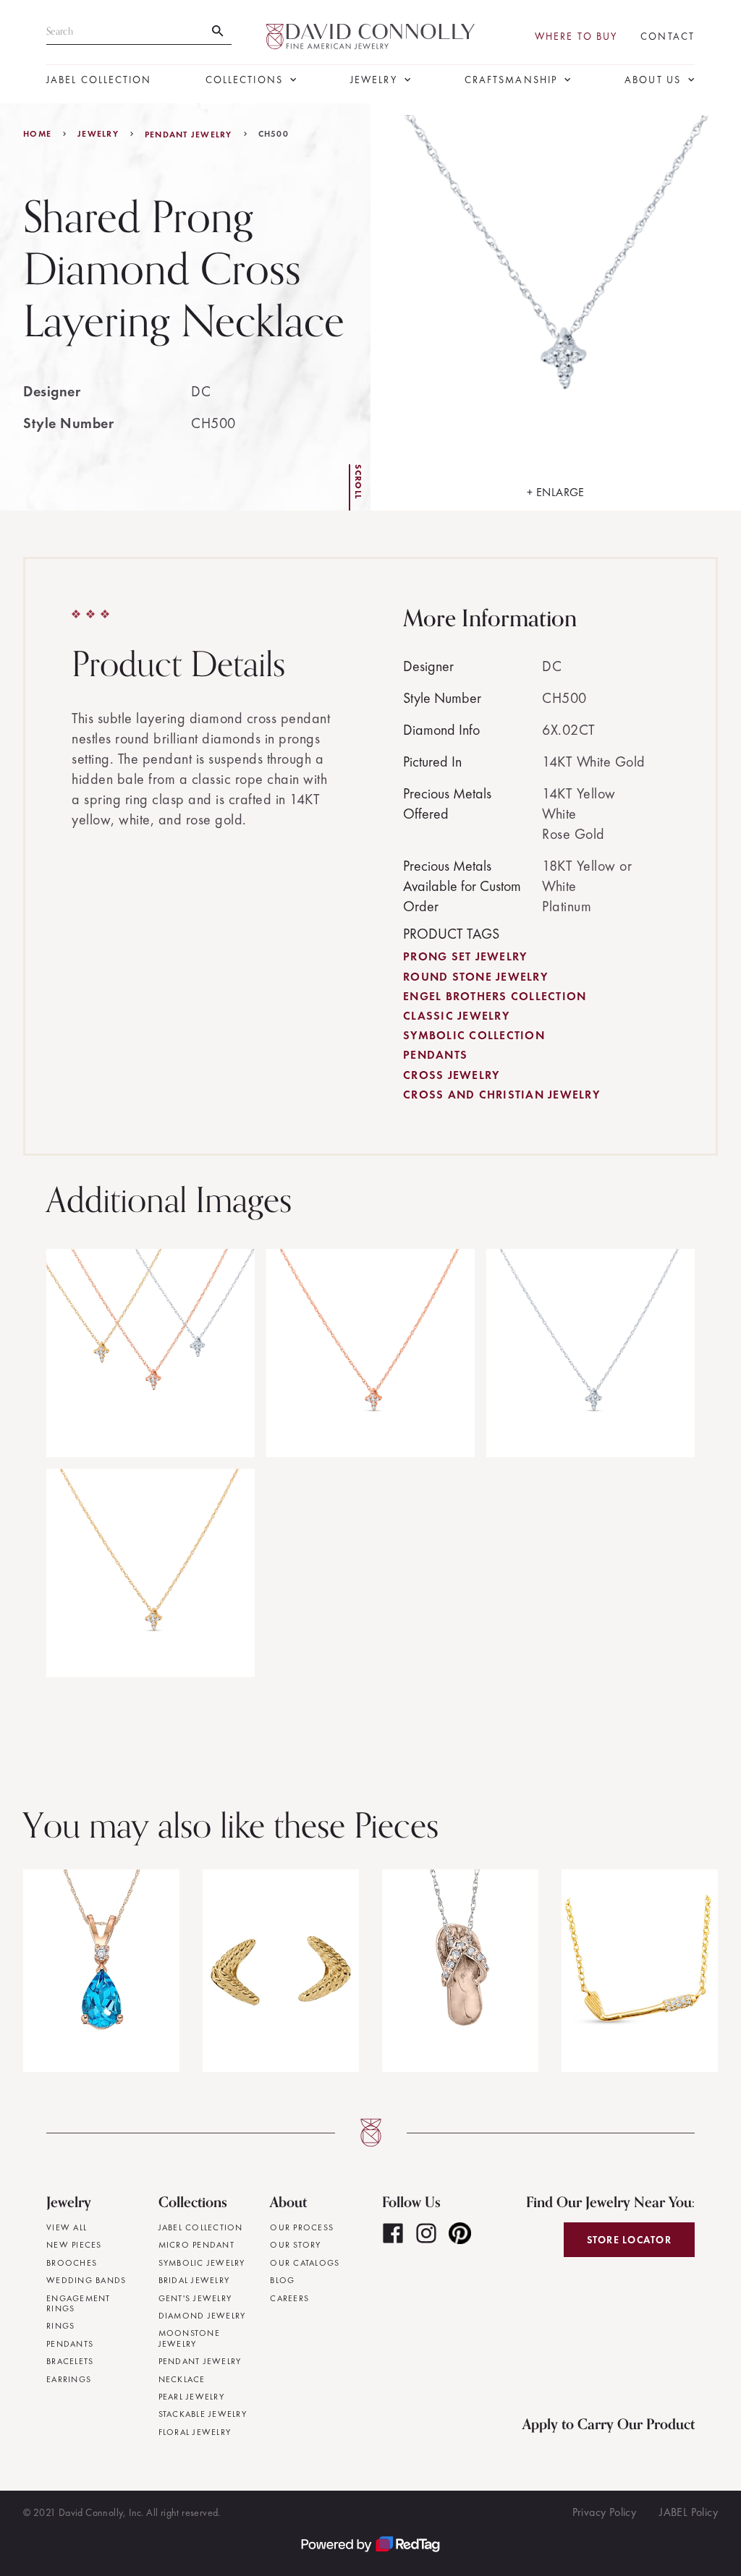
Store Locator (629, 2240)
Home (37, 134)
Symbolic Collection (474, 1035)
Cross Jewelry (451, 1075)
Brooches (72, 2263)
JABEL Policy (689, 2512)
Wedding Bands (86, 2280)
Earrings (69, 2379)
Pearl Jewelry (191, 2397)
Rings (60, 2326)
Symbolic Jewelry (202, 2263)
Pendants (435, 1055)
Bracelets (70, 2361)
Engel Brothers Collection (495, 996)
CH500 (274, 134)
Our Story (295, 2245)
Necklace (182, 2379)
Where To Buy (576, 37)
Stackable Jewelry (203, 2414)
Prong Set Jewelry (465, 956)
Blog (282, 2280)
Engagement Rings (79, 2304)
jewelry (98, 134)
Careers (289, 2298)
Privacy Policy (605, 2512)
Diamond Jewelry (202, 2316)
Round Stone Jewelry (475, 977)
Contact (668, 37)
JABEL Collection (99, 80)
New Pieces (74, 2245)
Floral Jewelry (195, 2432)
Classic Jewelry (456, 1016)
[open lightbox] (151, 1353)
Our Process (302, 2227)
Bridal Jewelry (194, 2280)
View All (67, 2227)
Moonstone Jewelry (189, 2338)
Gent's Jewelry (195, 2298)
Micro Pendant (196, 2245)
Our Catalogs (305, 2263)
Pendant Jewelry (189, 135)
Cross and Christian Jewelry (501, 1095)
